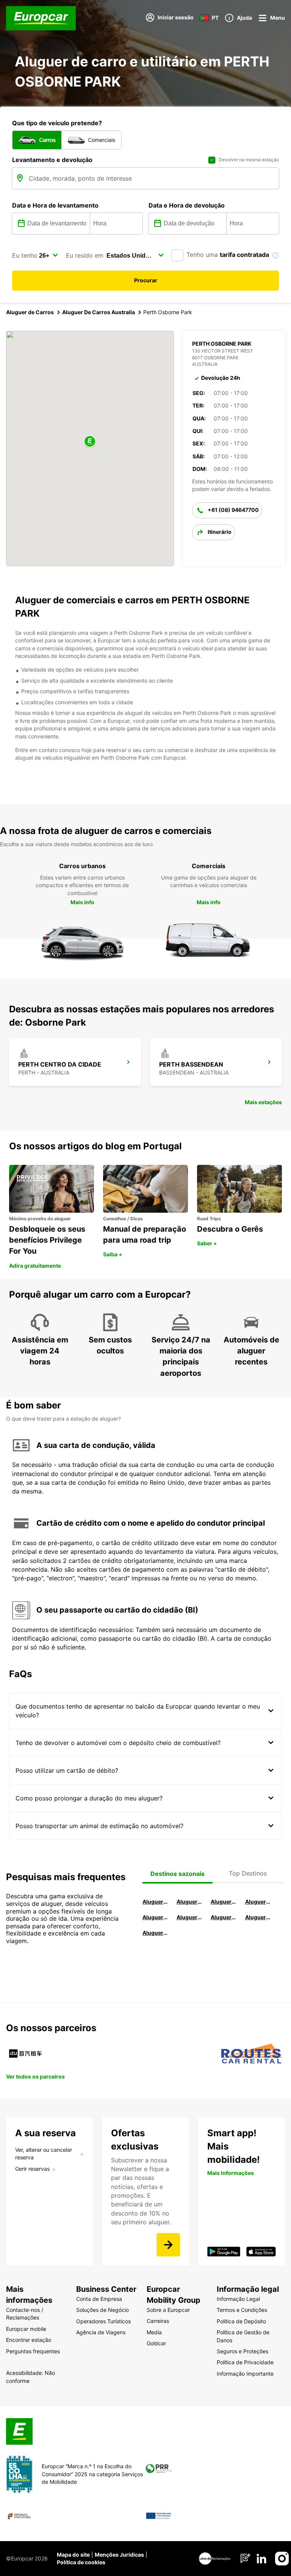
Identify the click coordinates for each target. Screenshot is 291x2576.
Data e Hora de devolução (187, 205)
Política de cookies (81, 2562)
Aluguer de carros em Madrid (189, 1902)
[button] (90, 442)
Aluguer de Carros (30, 312)
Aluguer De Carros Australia (99, 312)
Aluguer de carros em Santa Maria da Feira (155, 1917)
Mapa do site (73, 2555)
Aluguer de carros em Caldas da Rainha (258, 1902)
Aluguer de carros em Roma (155, 1902)
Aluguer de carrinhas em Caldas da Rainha (155, 1933)
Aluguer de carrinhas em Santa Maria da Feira (258, 1917)
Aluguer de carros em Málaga (224, 1902)
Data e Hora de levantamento (55, 205)
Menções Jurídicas (119, 2555)
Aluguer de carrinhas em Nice (224, 1917)
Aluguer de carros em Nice (189, 1917)
